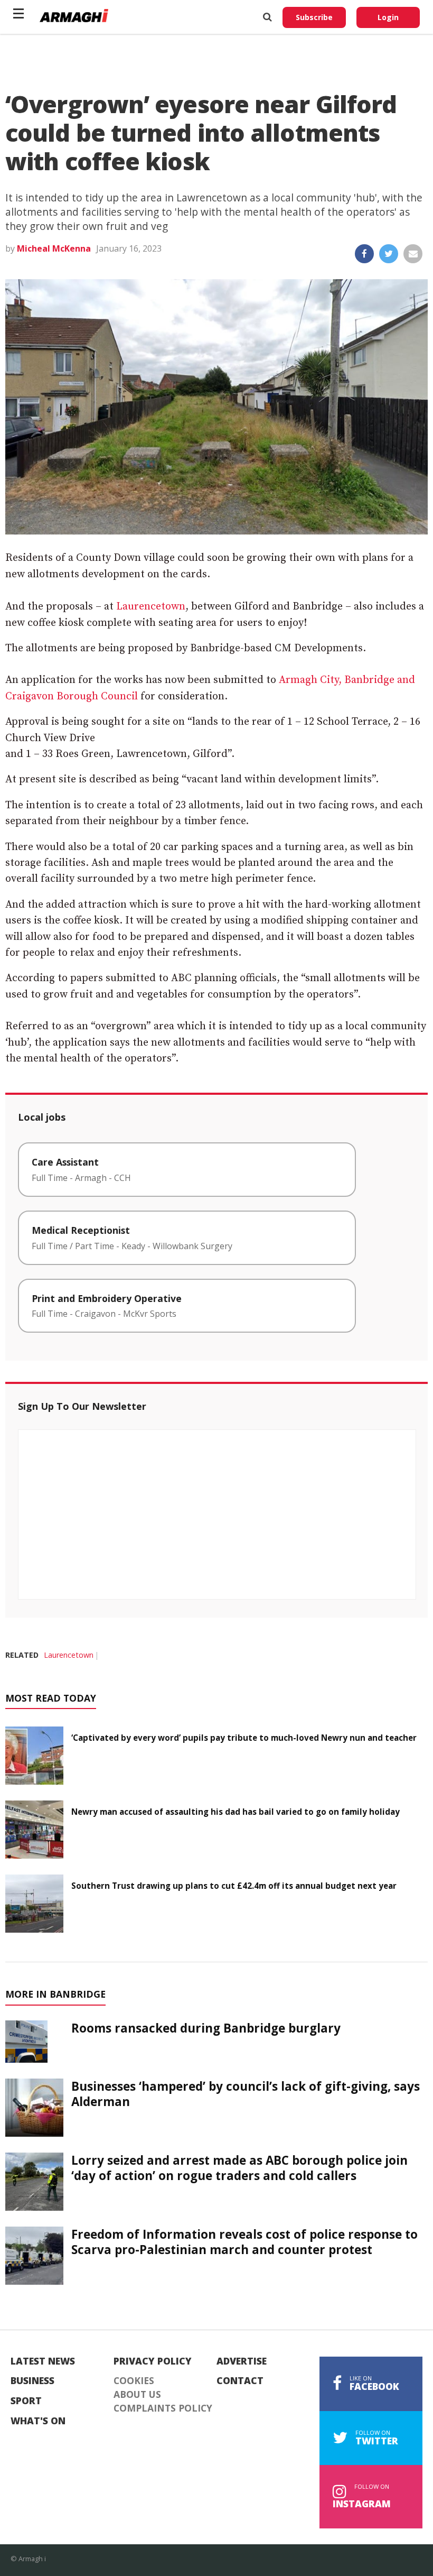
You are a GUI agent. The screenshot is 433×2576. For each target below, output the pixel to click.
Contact (240, 2381)
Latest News (43, 2361)
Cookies (134, 2381)
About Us (137, 2395)
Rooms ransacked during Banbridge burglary (206, 2028)
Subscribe (314, 17)
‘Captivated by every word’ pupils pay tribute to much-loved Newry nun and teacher (244, 1738)
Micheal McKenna (54, 248)
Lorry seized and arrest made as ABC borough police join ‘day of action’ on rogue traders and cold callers (239, 2168)
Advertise (242, 2361)
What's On (38, 2421)
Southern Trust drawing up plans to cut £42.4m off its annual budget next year (234, 1886)
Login (388, 17)
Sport (26, 2401)
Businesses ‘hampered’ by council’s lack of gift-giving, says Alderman (246, 2094)
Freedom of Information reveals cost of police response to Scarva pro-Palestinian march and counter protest (244, 2242)
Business (32, 2381)
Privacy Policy (153, 2361)
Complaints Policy (163, 2408)
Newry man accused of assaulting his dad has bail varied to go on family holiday (236, 1812)
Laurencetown (151, 607)
